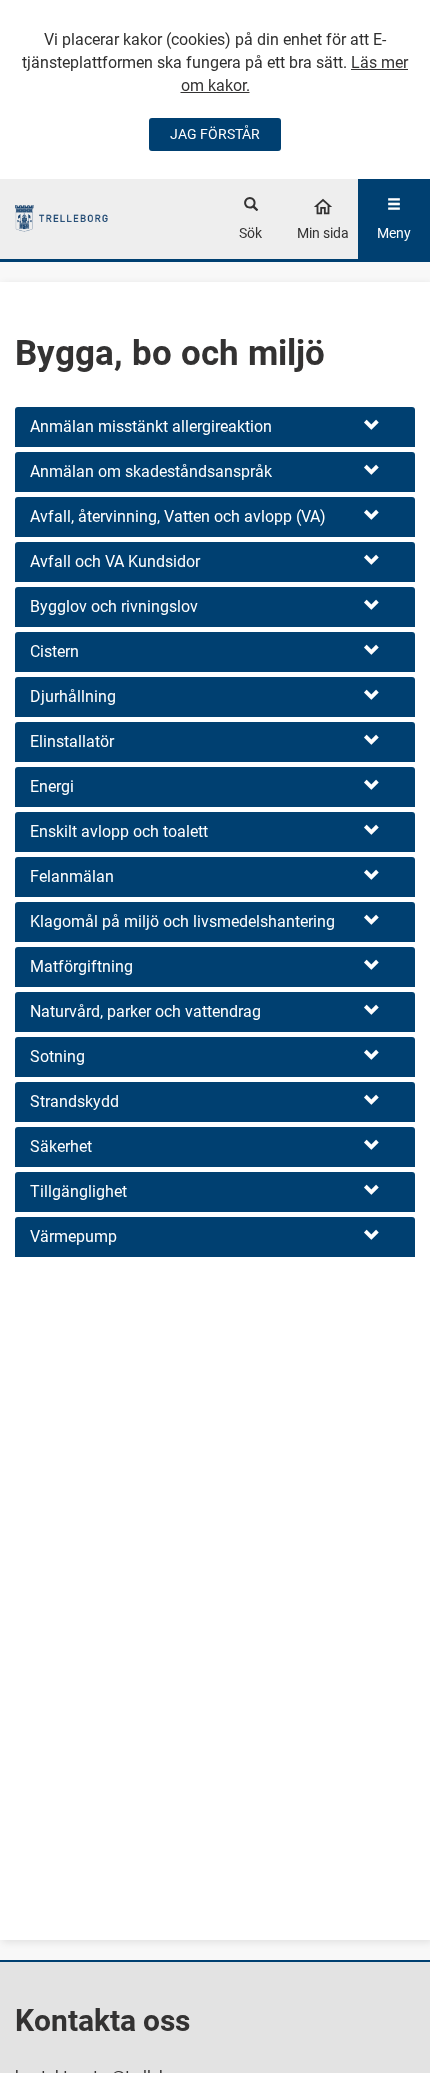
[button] (215, 427)
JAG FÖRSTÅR (215, 134)
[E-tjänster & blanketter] (61, 218)
